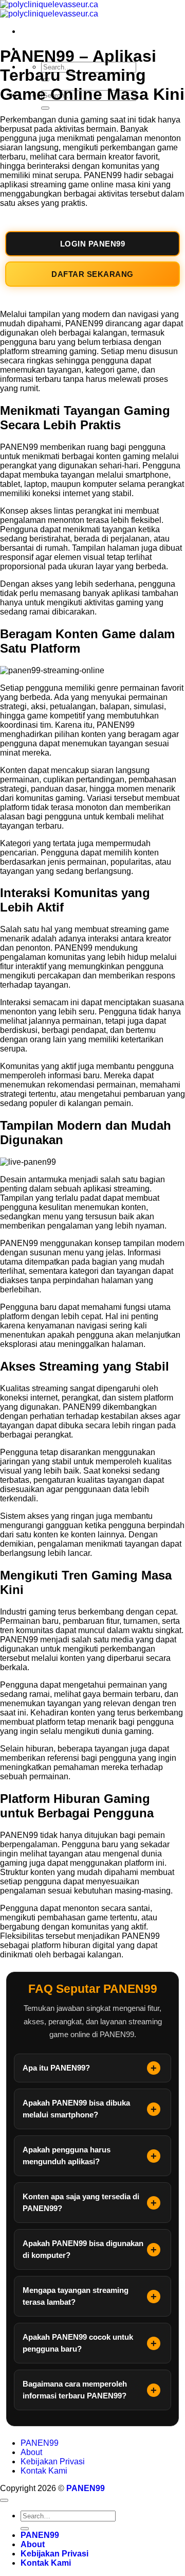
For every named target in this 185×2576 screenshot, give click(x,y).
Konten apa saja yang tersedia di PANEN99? (81, 2202)
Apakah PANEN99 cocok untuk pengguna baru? (78, 2343)
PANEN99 (40, 2443)
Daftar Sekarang (92, 274)
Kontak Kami (44, 2471)
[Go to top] (4, 2500)
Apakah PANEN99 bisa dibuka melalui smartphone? (76, 2109)
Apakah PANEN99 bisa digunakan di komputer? (83, 2249)
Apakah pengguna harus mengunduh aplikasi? (67, 2156)
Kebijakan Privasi (53, 2461)
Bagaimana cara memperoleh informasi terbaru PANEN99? (75, 2390)
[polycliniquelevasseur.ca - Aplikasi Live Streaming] (49, 9)
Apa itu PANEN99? (56, 2068)
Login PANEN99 (93, 244)
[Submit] (45, 108)
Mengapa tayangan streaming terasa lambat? (76, 2296)
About (31, 2452)
